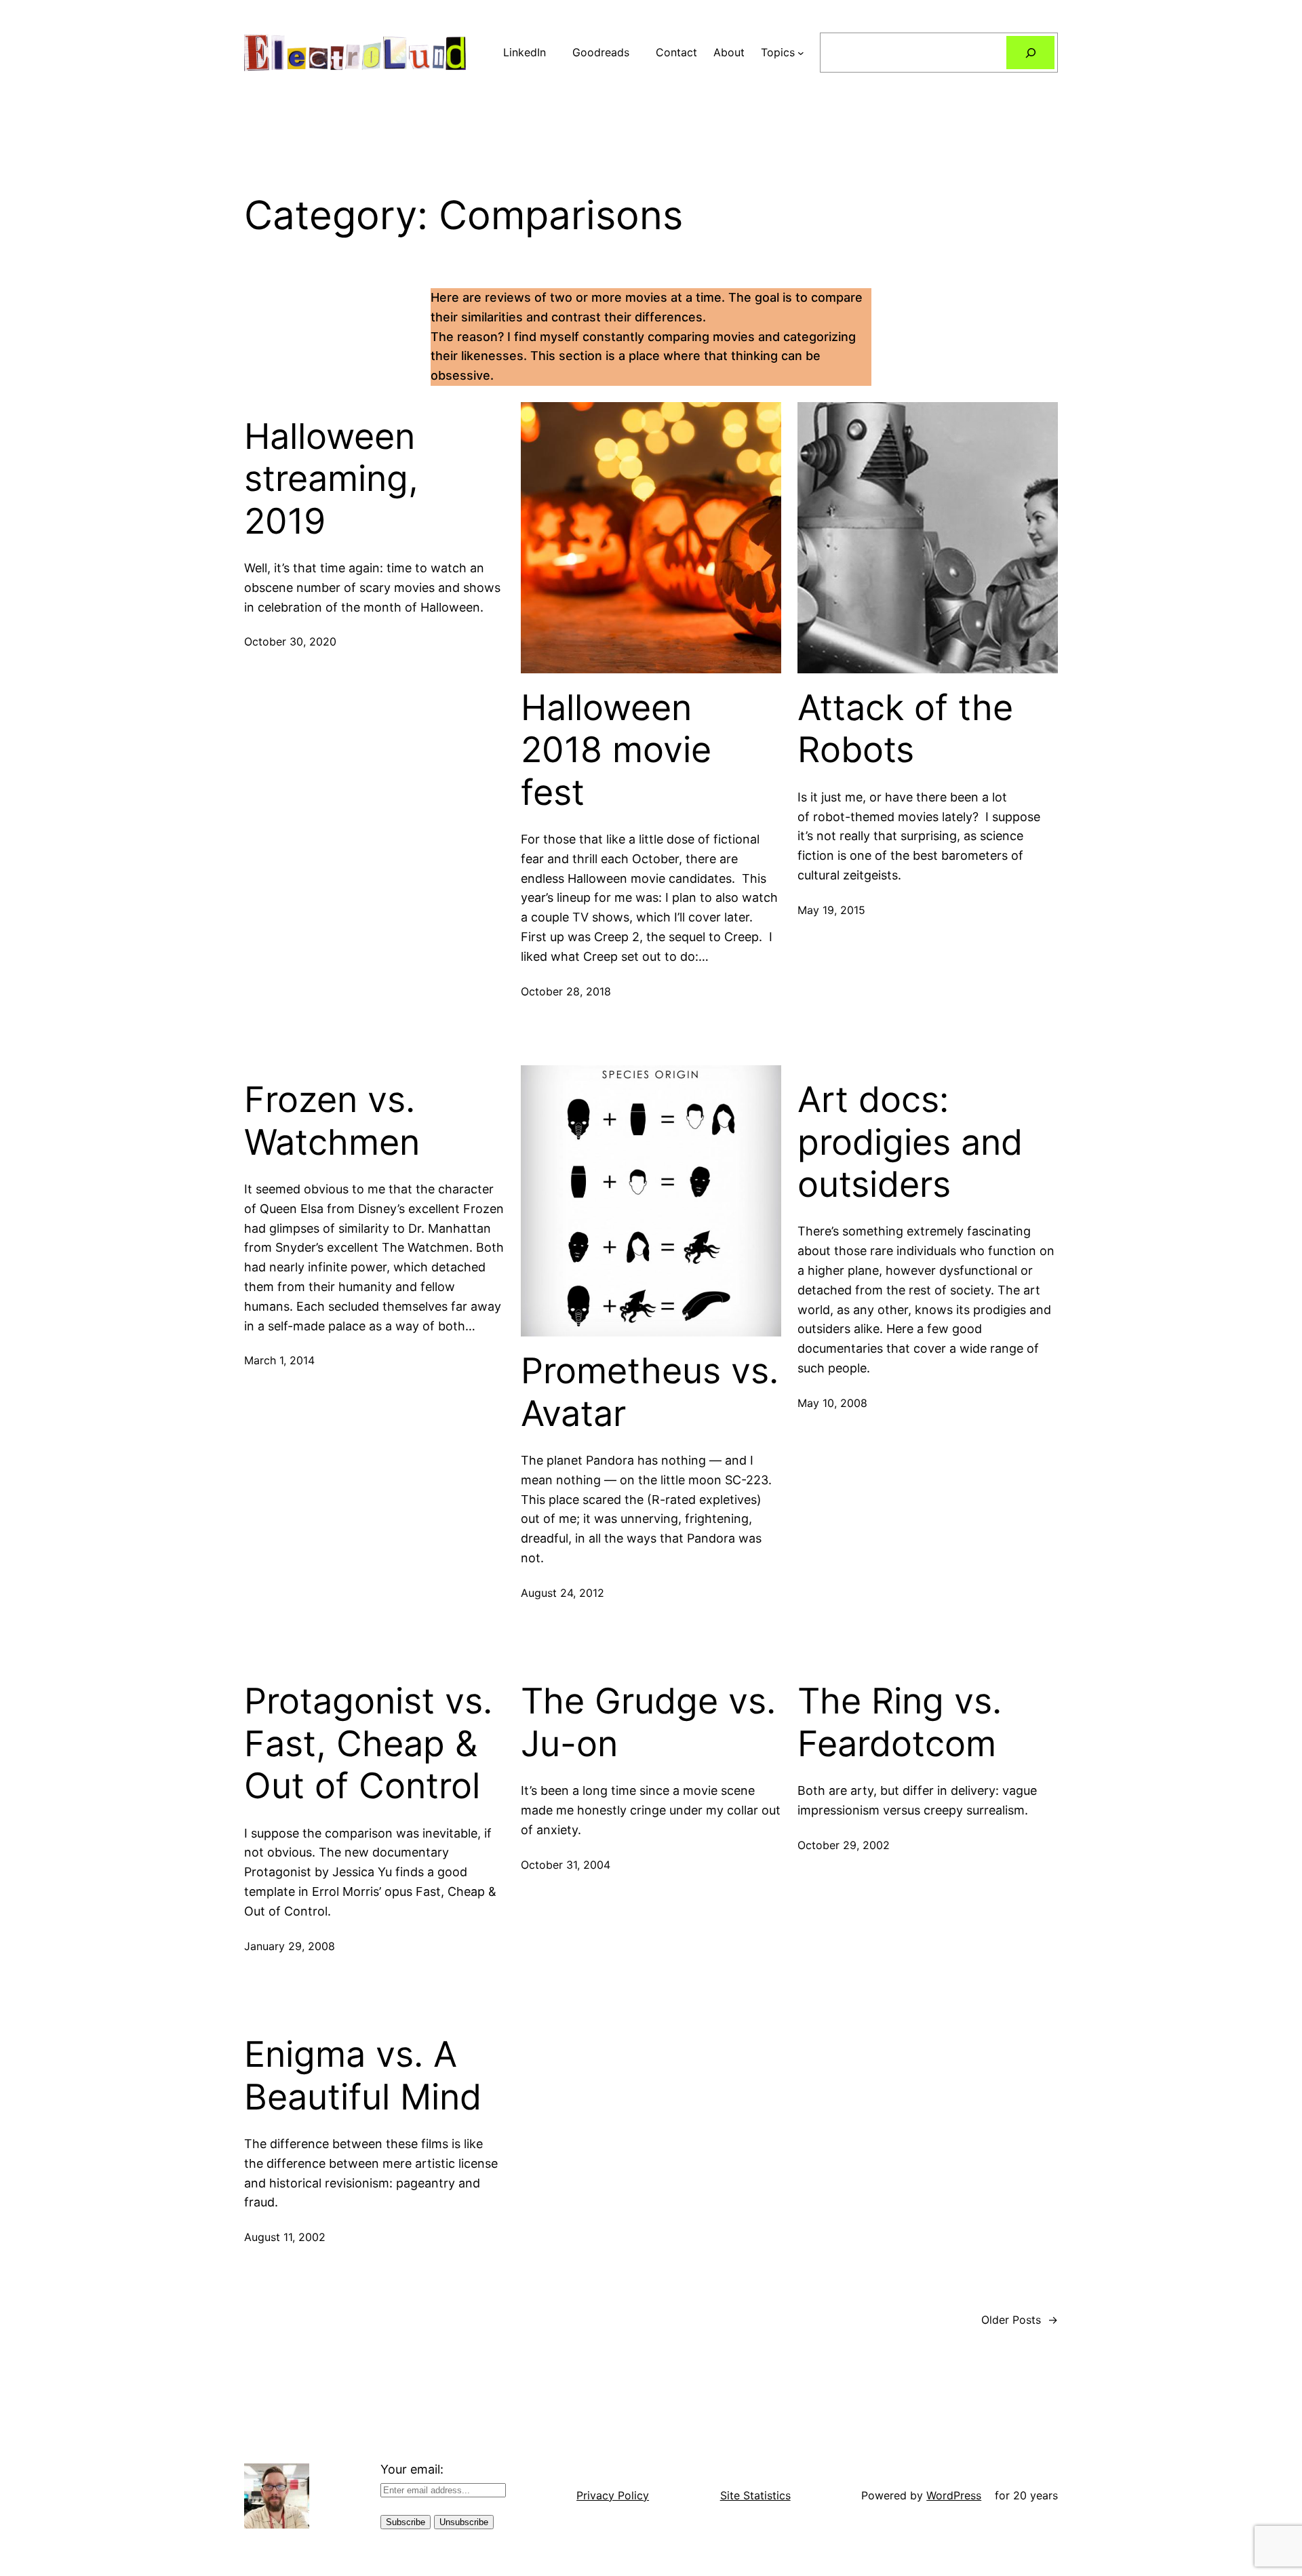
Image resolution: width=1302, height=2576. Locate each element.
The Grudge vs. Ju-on (648, 1722)
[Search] (1030, 53)
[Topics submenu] (801, 53)
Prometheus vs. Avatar (650, 1392)
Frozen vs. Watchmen (332, 1121)
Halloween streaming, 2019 (331, 479)
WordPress (954, 2495)
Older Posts (1020, 2320)
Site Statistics (755, 2495)
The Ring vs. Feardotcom (900, 1722)
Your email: (412, 2469)
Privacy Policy (613, 2495)
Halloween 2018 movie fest (616, 750)
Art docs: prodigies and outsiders (910, 1142)
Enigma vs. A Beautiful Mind (363, 2076)
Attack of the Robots (905, 729)
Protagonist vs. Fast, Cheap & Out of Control (368, 1744)
